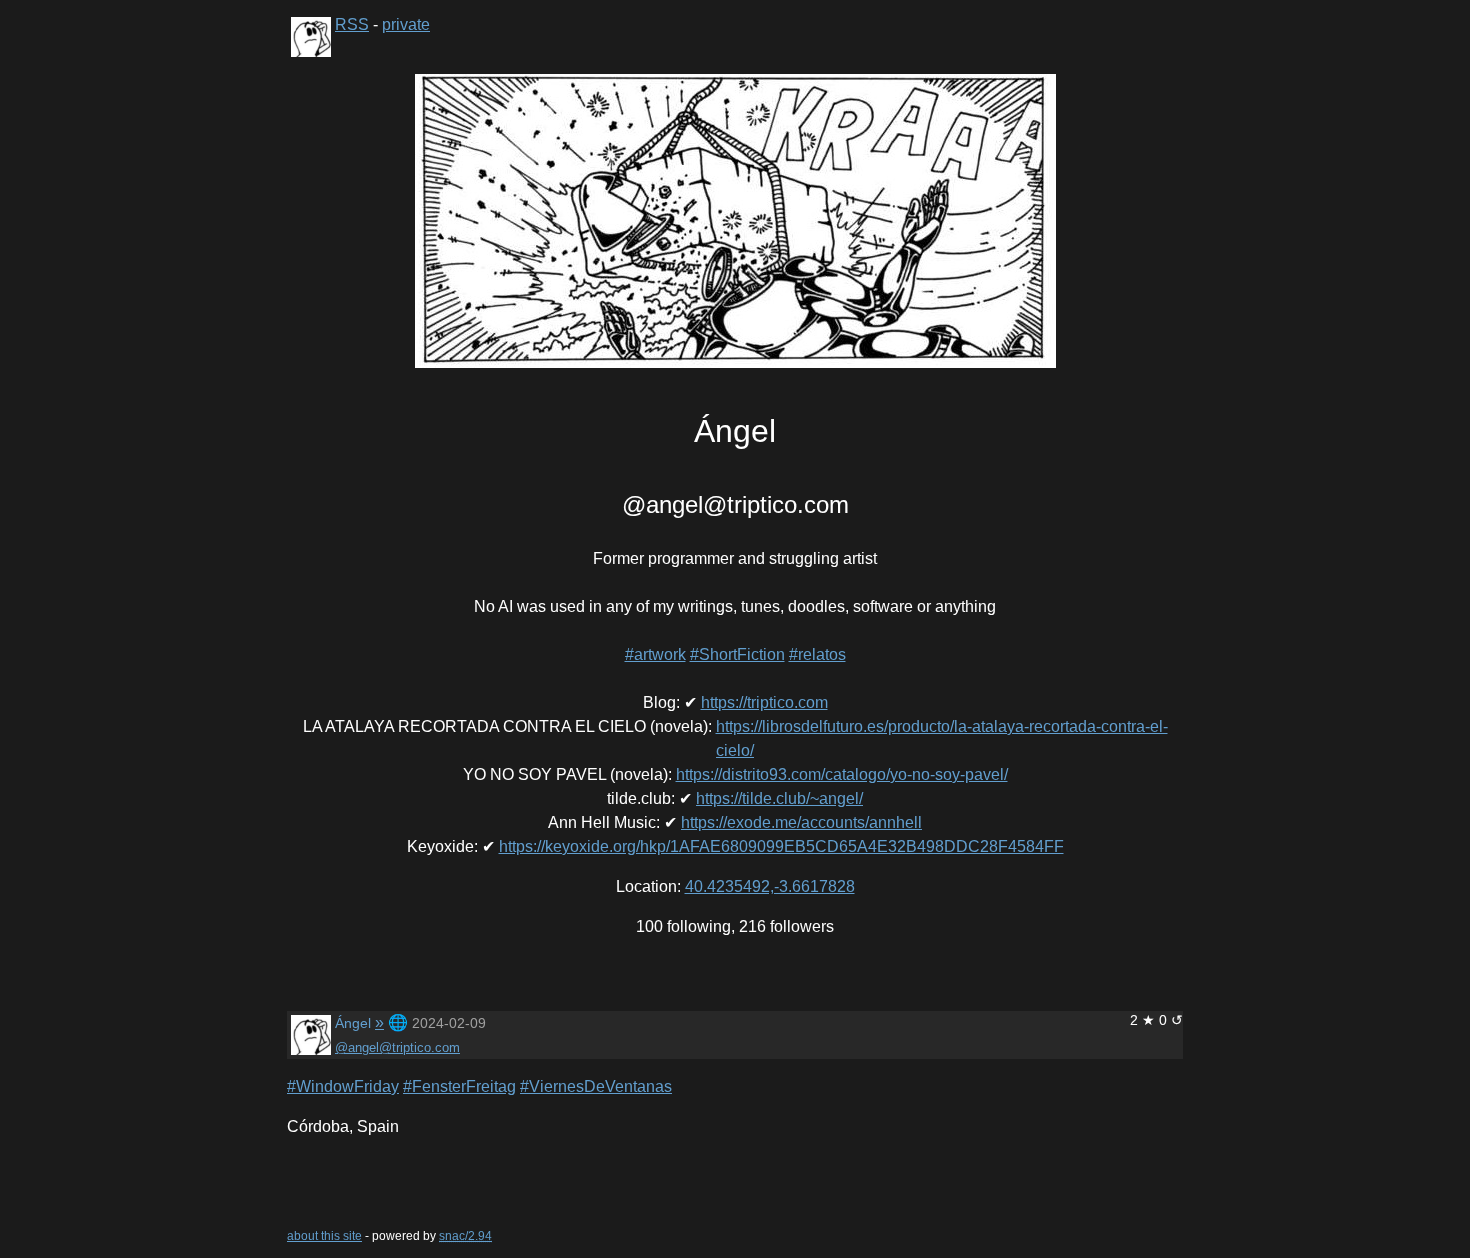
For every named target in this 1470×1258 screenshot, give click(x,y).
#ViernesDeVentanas (596, 1086)
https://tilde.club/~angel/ (779, 798)
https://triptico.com (764, 702)
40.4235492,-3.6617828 (770, 886)
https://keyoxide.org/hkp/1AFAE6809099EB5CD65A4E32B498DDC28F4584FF (781, 846)
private (406, 24)
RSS (352, 24)
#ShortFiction (737, 654)
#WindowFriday (343, 1086)
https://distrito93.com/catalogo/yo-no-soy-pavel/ (842, 774)
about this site (324, 1236)
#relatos (817, 654)
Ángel (353, 1023)
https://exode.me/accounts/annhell (801, 822)
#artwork (655, 654)
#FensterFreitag (459, 1086)
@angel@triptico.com (397, 1047)
